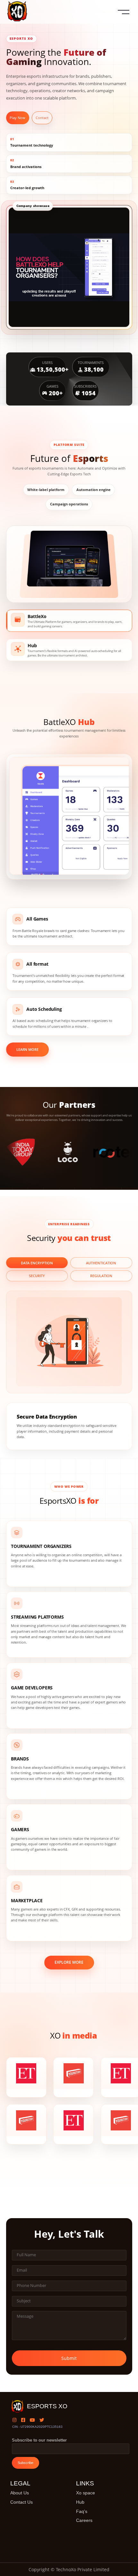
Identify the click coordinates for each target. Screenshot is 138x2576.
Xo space (86, 2493)
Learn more (27, 1049)
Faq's (82, 2511)
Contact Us (22, 2502)
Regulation (101, 1276)
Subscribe (26, 2463)
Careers (84, 2520)
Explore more (69, 1962)
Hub (80, 2502)
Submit (69, 2358)
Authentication (101, 1263)
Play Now (17, 118)
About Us (20, 2493)
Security (37, 1276)
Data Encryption (37, 1263)
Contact (42, 118)
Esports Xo (47, 2406)
